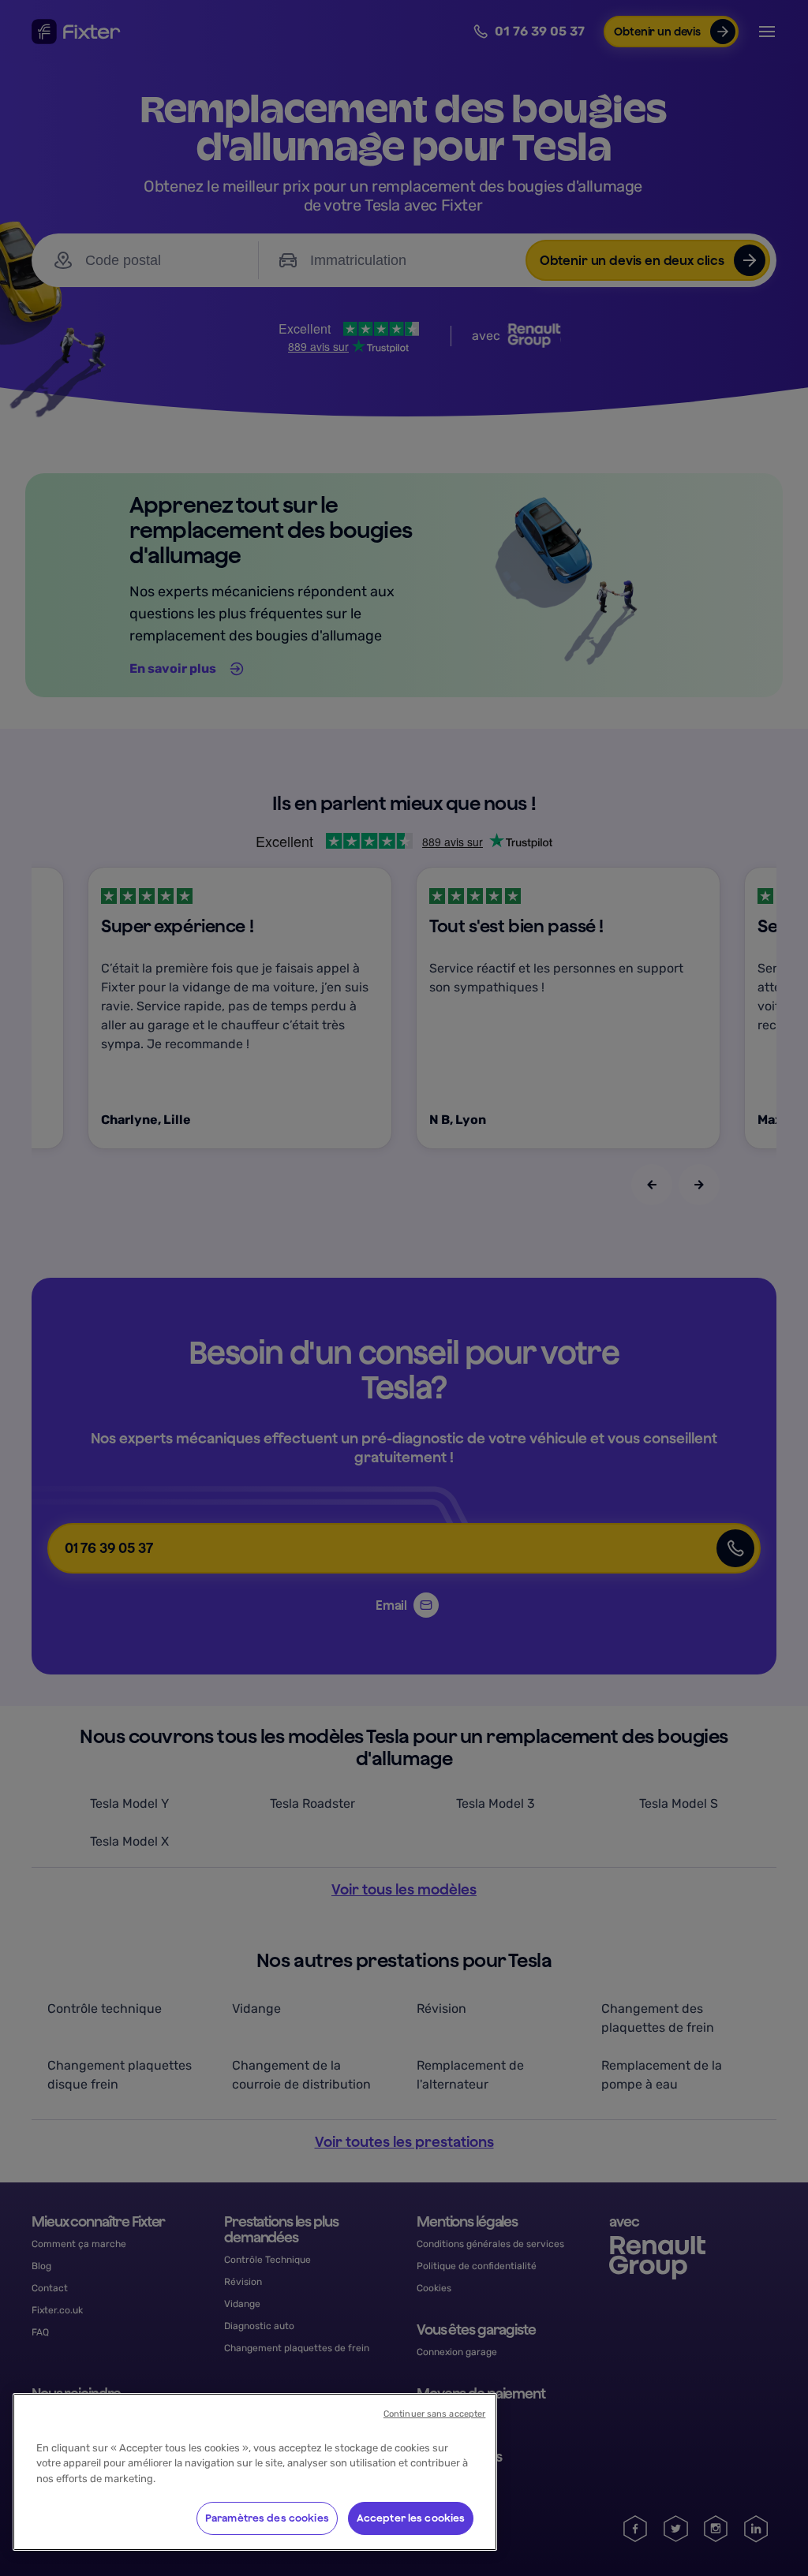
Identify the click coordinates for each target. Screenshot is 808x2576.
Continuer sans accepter (435, 2414)
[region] (255, 2472)
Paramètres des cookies (267, 2518)
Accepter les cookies (411, 2518)
